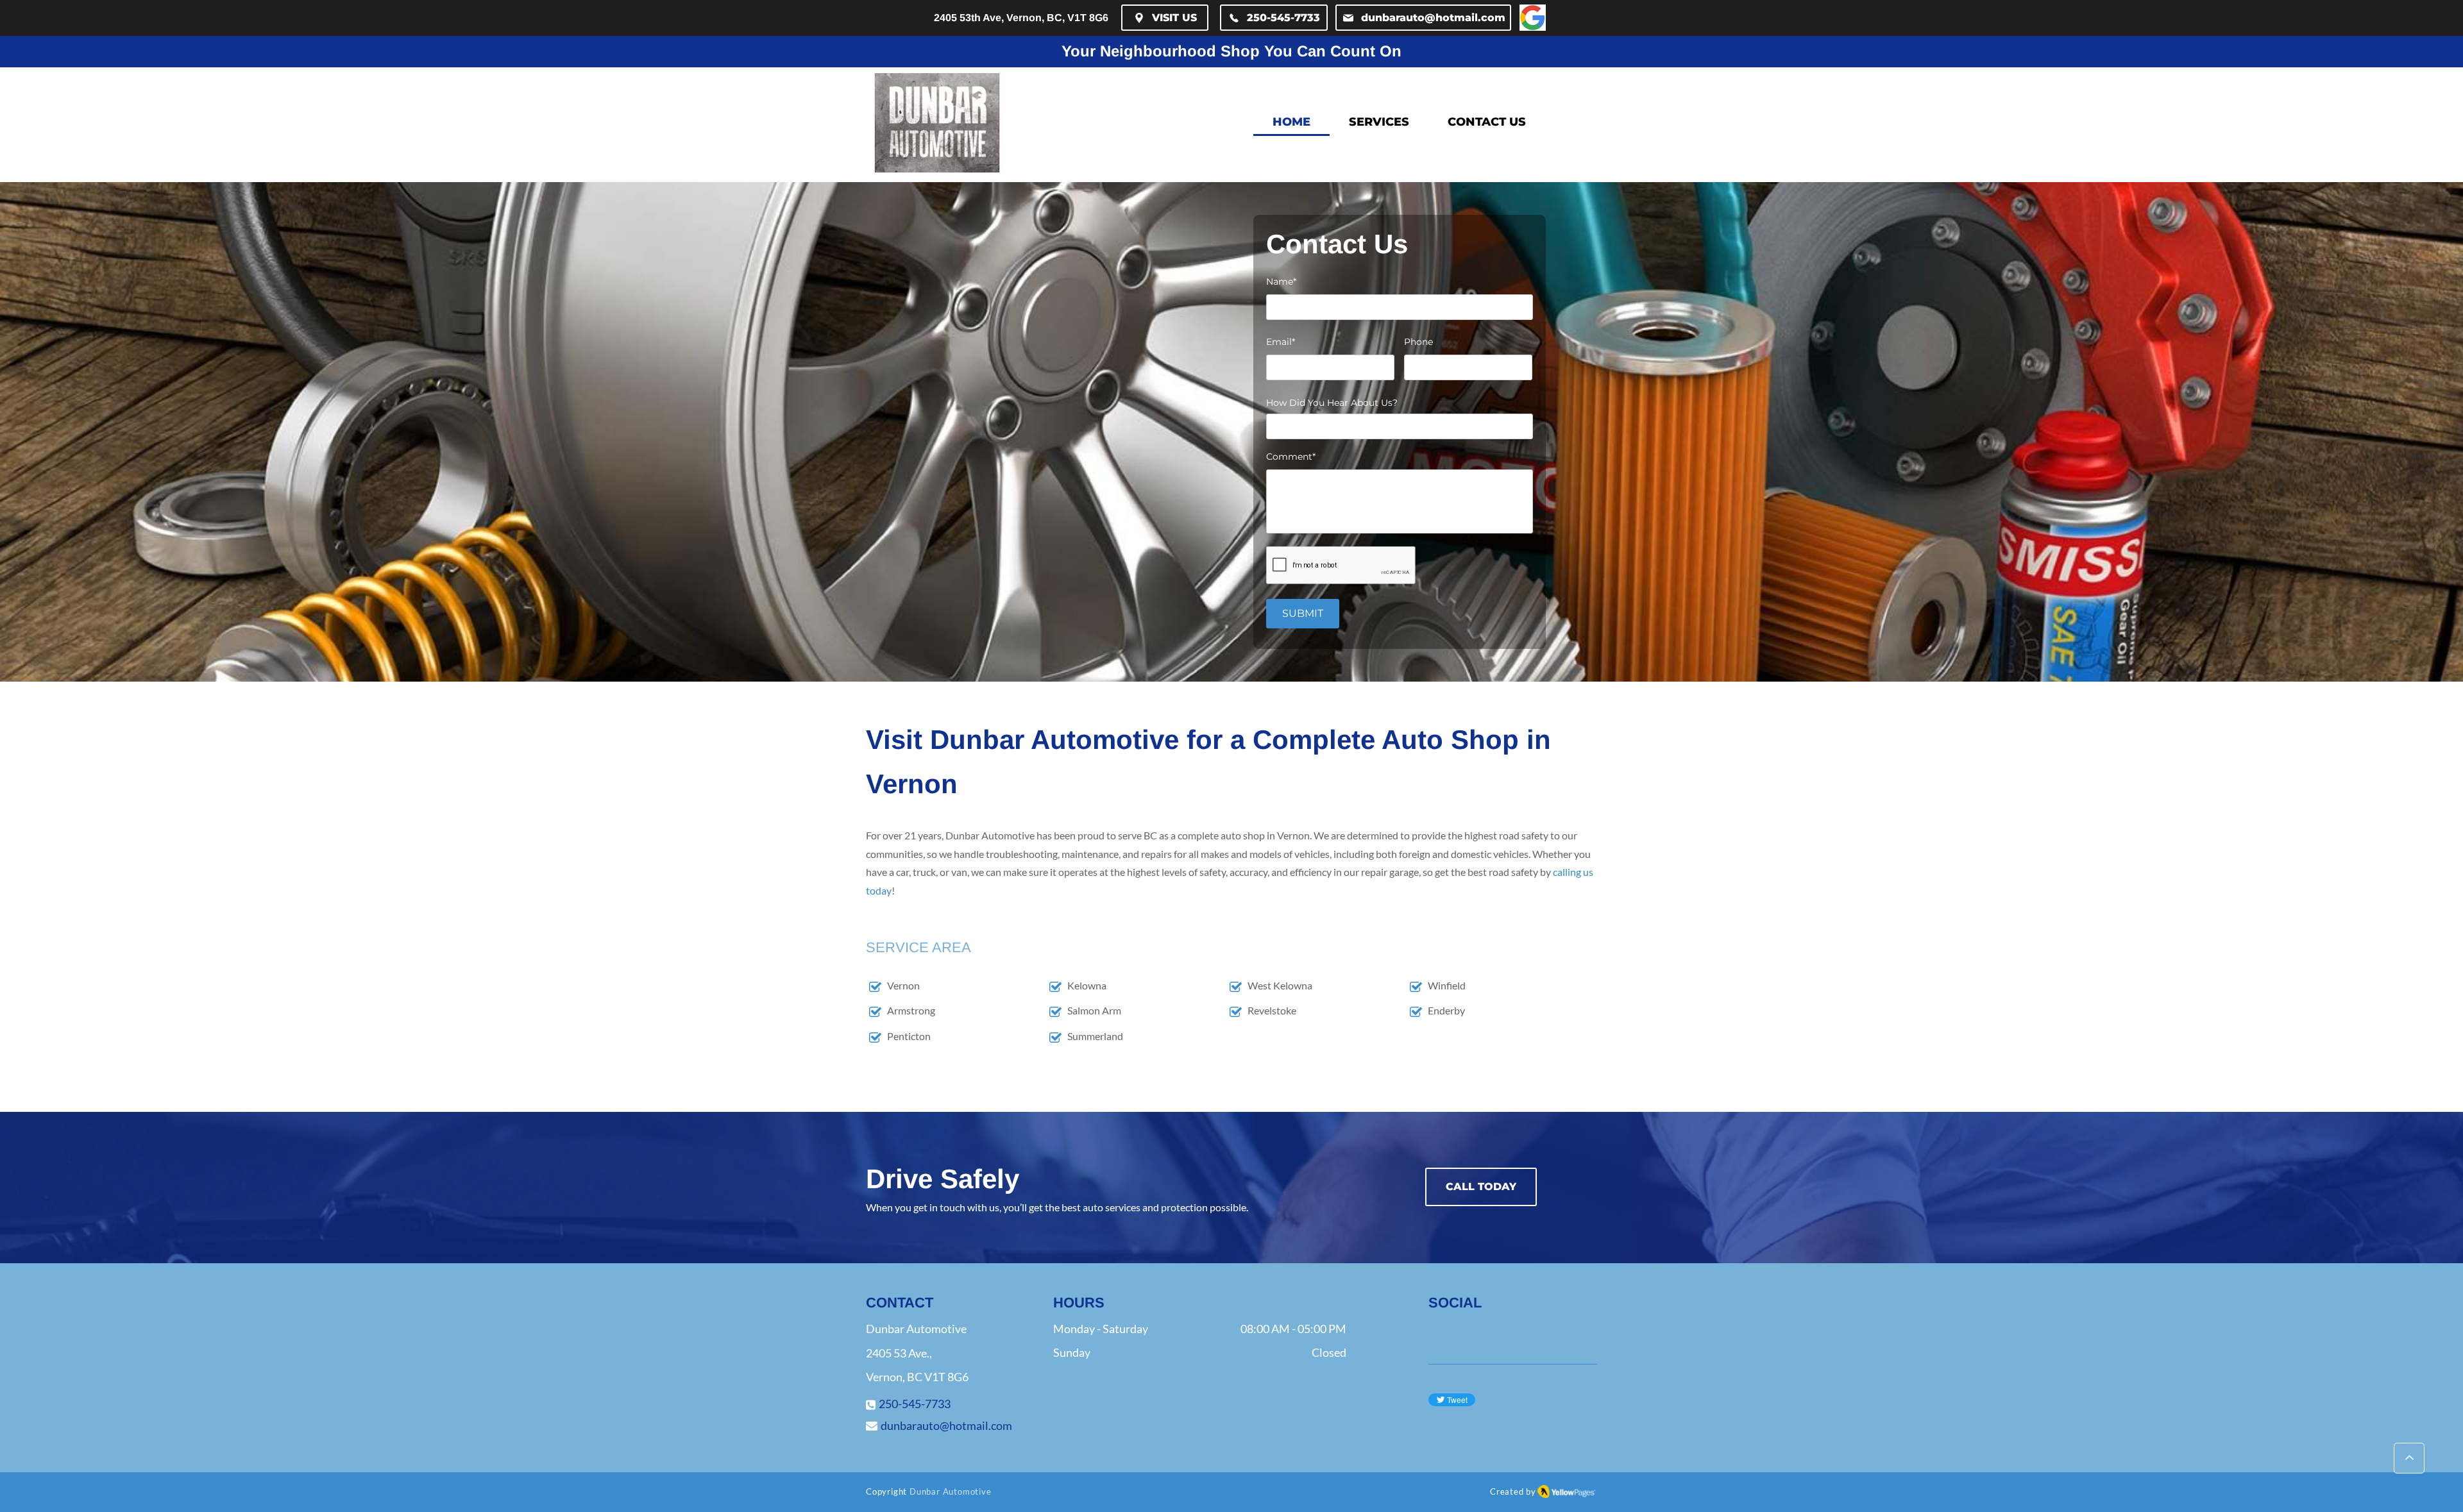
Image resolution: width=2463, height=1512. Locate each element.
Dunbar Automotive (951, 1491)
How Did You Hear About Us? (1332, 403)
